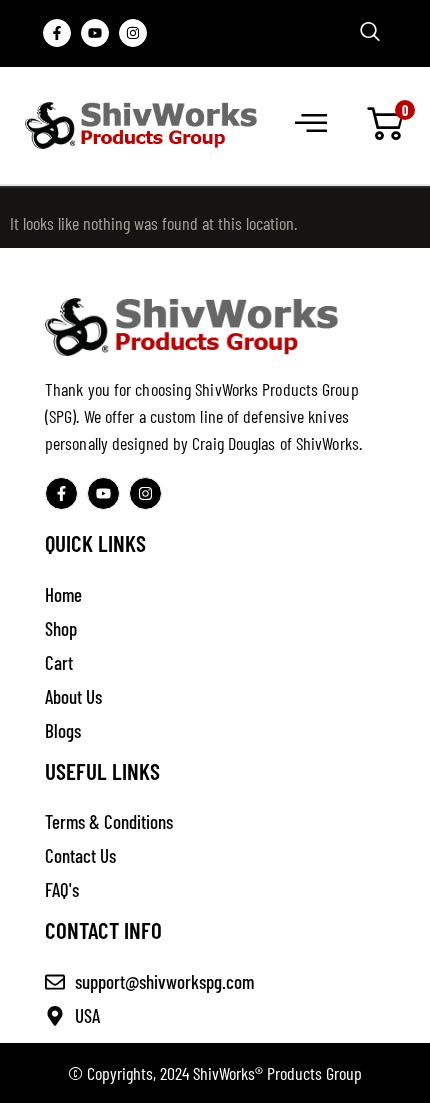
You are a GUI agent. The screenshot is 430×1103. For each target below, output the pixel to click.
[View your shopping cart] (385, 125)
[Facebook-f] (57, 33)
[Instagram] (133, 33)
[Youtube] (95, 33)
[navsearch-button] (370, 32)
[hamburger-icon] (309, 125)
